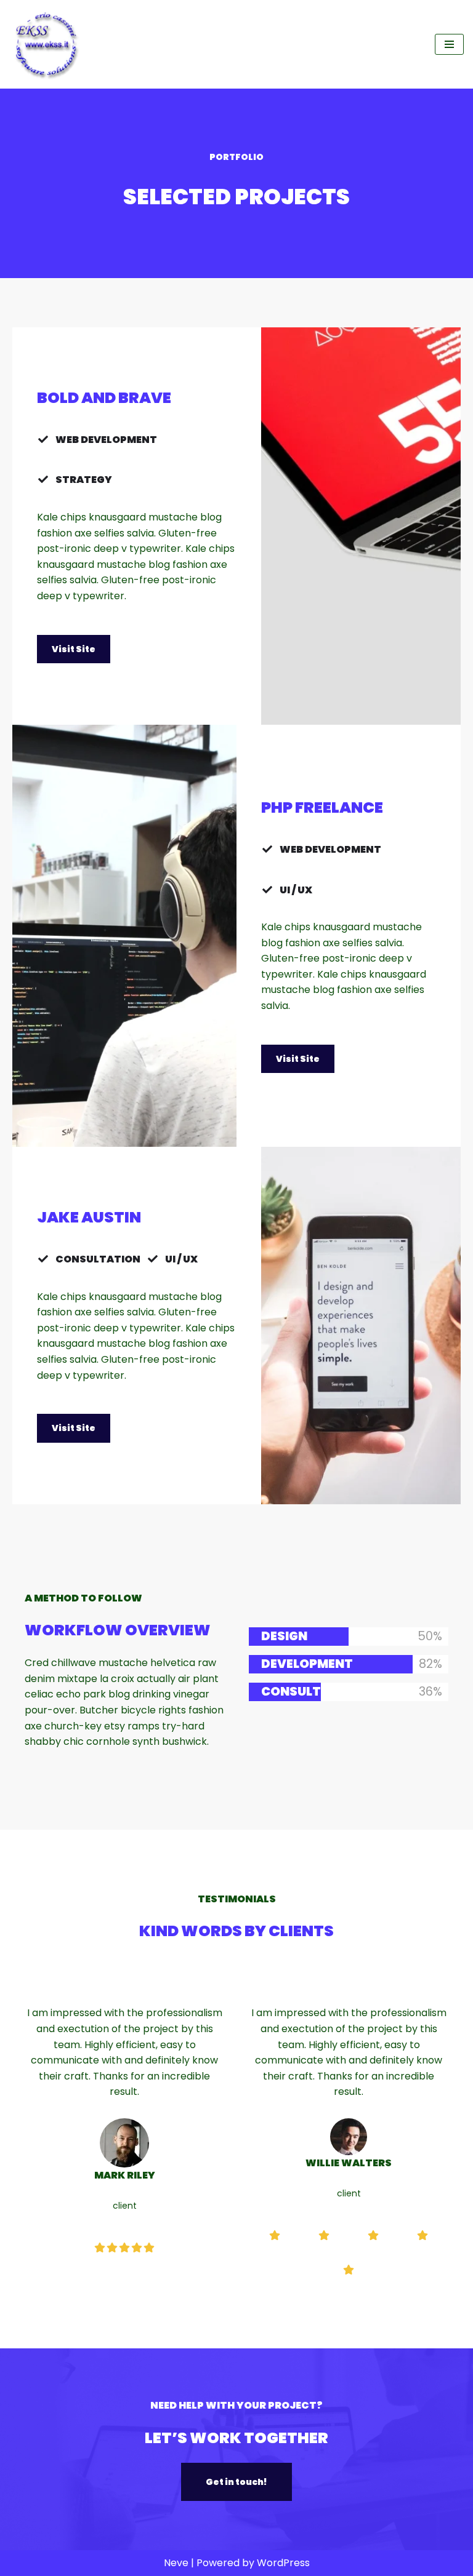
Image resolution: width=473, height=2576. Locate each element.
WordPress (283, 2563)
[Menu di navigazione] (449, 44)
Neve (176, 2563)
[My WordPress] (46, 44)
